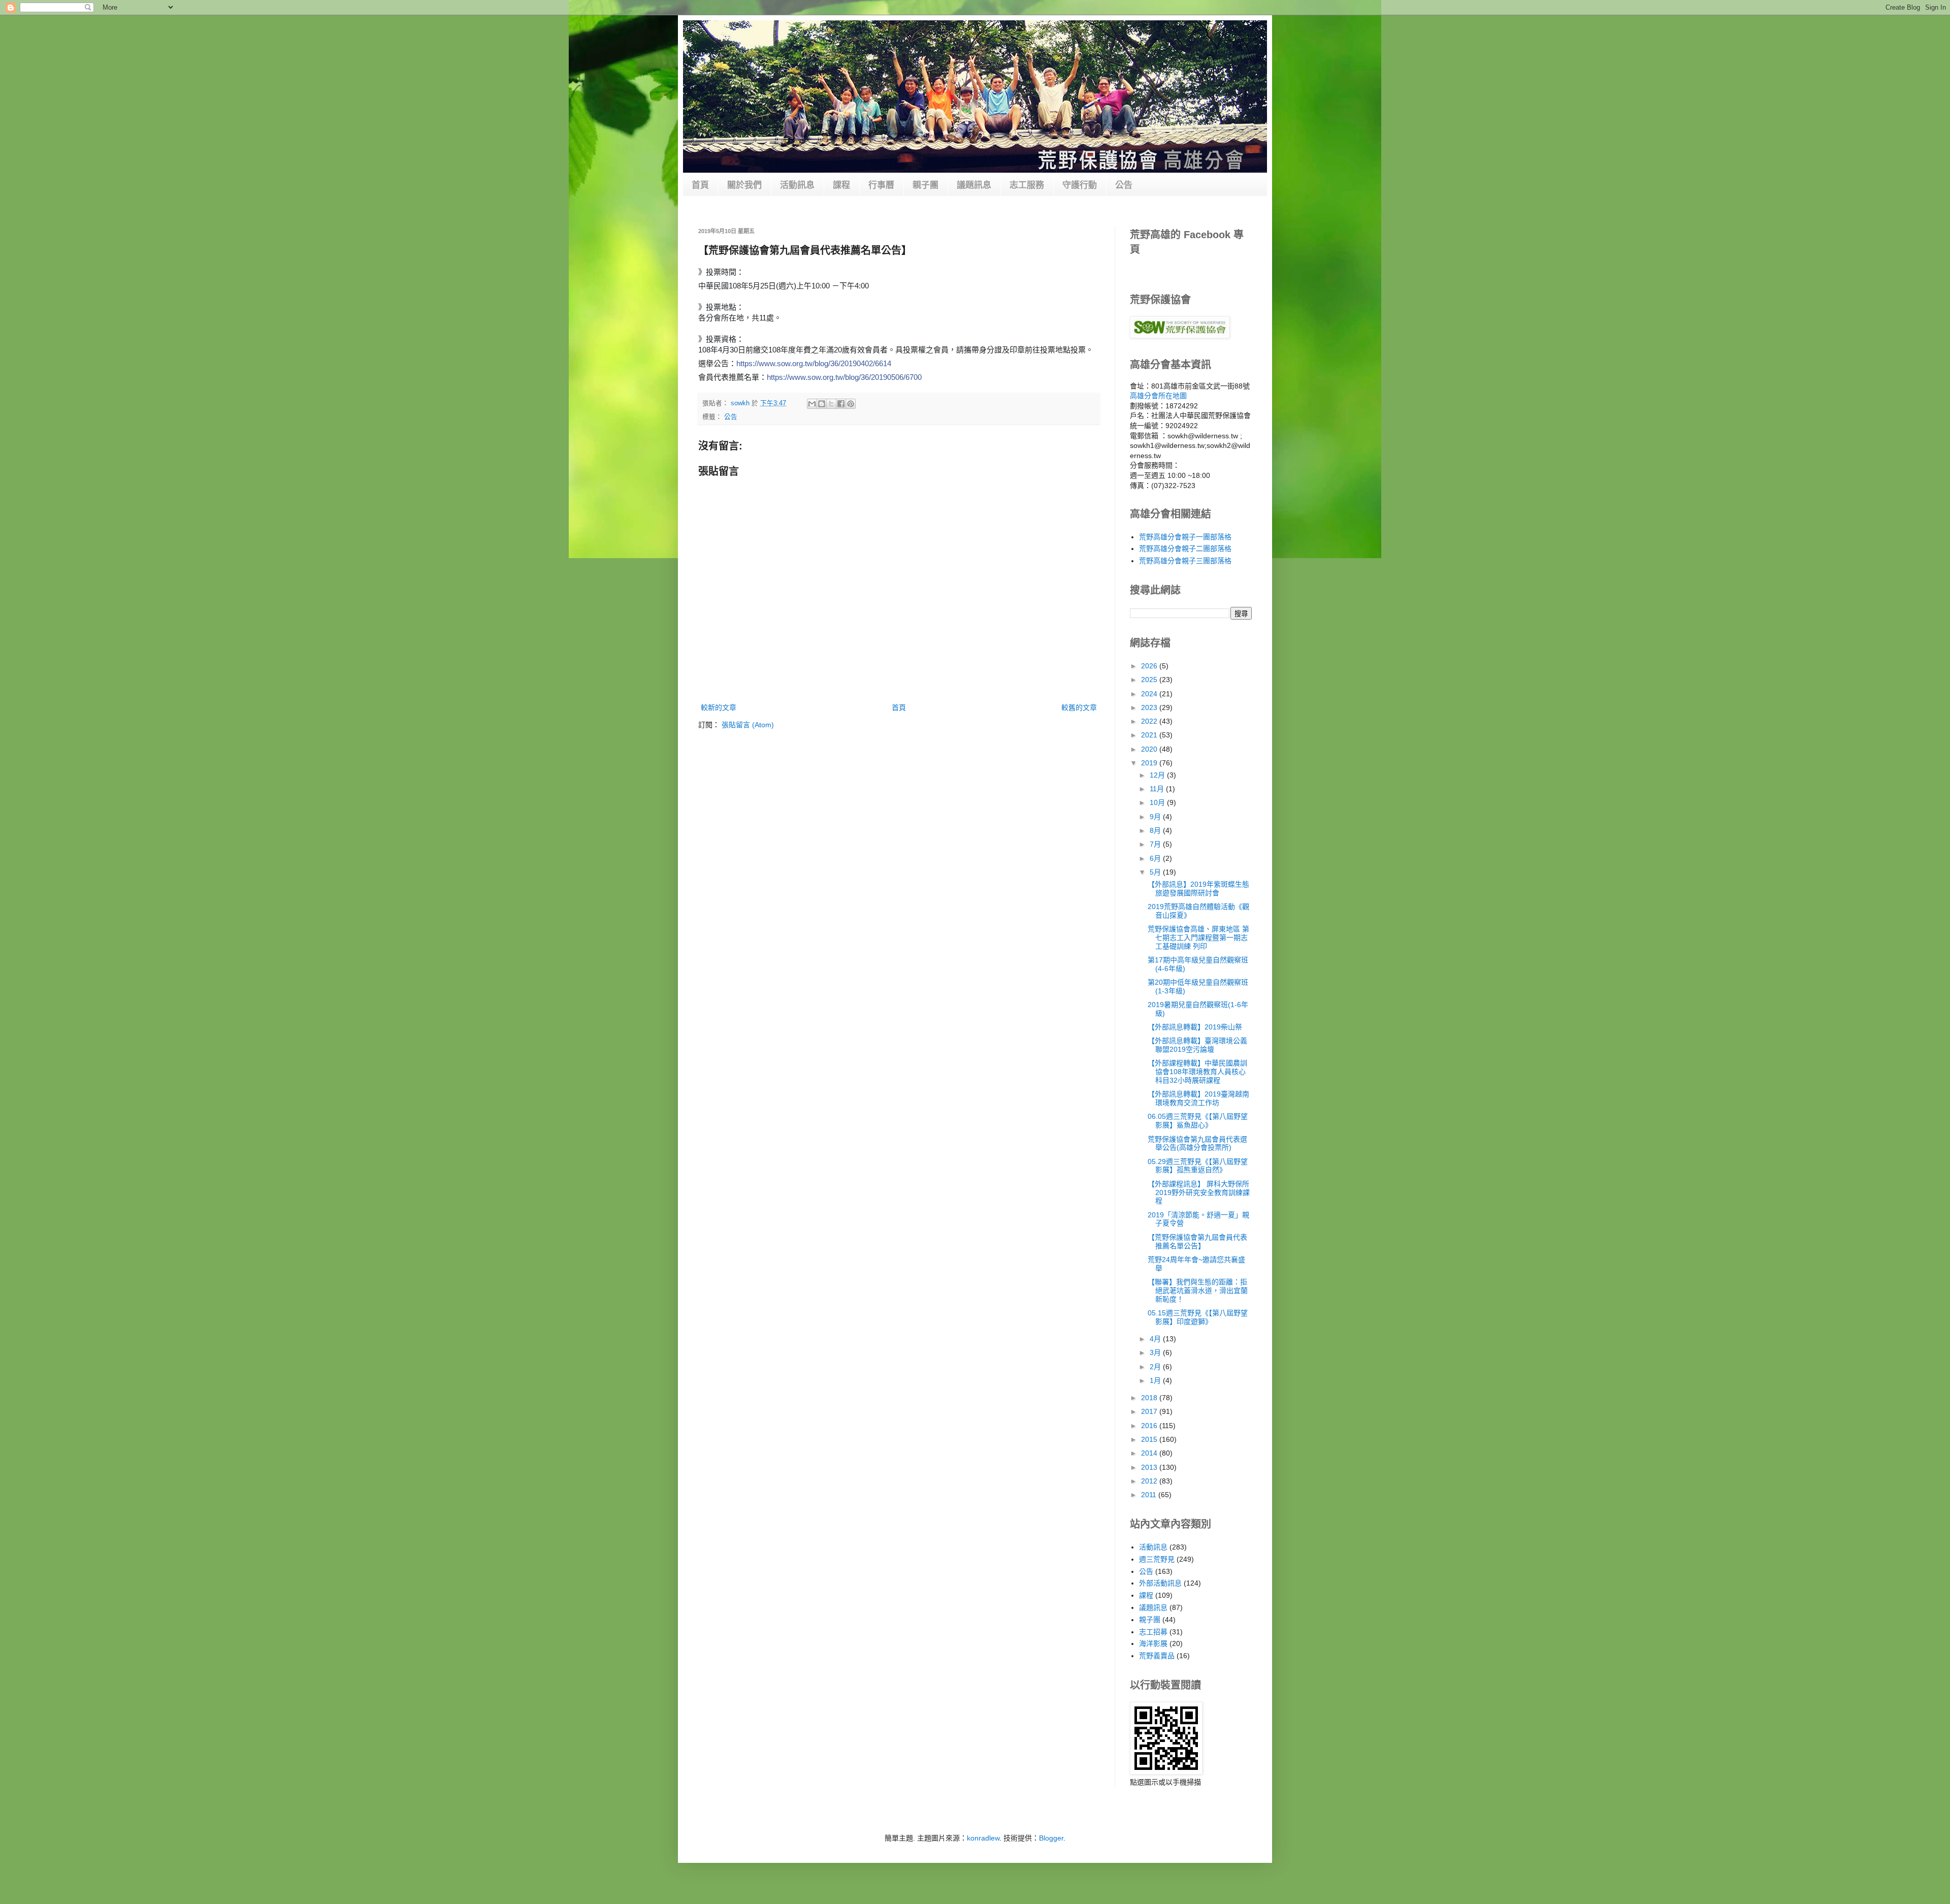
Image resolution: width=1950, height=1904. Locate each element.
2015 (1150, 1439)
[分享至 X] (831, 404)
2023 (1150, 707)
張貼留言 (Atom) (748, 725)
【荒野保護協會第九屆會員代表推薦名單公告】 (1197, 1241)
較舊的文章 (1079, 707)
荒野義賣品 (1157, 1656)
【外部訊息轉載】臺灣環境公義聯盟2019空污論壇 (1197, 1045)
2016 (1150, 1426)
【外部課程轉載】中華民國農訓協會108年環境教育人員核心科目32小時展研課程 (1197, 1072)
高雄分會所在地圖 (1158, 396)
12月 (1158, 775)
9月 (1156, 817)
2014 (1150, 1453)
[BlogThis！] (822, 404)
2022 (1150, 721)
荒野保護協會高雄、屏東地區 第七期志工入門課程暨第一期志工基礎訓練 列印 (1198, 938)
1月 (1156, 1380)
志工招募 (1153, 1632)
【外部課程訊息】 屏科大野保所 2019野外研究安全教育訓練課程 (1199, 1192)
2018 (1150, 1398)
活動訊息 (797, 185)
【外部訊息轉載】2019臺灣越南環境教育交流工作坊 (1198, 1098)
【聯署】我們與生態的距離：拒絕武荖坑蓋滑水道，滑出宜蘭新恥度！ (1198, 1290)
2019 (1150, 763)
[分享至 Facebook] (841, 404)
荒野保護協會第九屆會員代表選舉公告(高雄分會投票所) (1197, 1143)
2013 (1150, 1467)
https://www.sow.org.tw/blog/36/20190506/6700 (844, 377)
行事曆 (881, 185)
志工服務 (1027, 185)
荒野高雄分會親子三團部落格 (1185, 561)
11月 (1158, 789)
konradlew (983, 1838)
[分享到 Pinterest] (851, 404)
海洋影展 (1153, 1643)
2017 (1150, 1411)
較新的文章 (719, 707)
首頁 (700, 185)
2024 (1150, 694)
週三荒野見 (1157, 1559)
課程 (841, 185)
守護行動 (1080, 185)
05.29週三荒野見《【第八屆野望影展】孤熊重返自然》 (1198, 1166)
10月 (1158, 802)
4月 (1156, 1339)
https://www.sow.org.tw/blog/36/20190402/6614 (814, 363)
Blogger (1051, 1838)
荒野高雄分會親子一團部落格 (1185, 537)
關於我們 (744, 185)
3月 (1156, 1352)
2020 (1150, 749)
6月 (1156, 858)
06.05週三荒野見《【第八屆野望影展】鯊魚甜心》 (1198, 1121)
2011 (1150, 1495)
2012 (1150, 1481)
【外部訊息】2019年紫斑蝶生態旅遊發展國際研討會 (1198, 889)
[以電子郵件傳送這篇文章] (812, 404)
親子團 (925, 185)
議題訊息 (974, 185)
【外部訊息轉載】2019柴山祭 (1195, 1027)
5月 (1156, 872)
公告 (1124, 185)
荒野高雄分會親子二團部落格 (1185, 548)
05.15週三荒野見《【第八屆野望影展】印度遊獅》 (1198, 1317)
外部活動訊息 (1160, 1583)
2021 (1150, 735)
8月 (1156, 830)
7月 (1156, 844)
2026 (1150, 666)
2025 (1150, 680)
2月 (1156, 1367)
